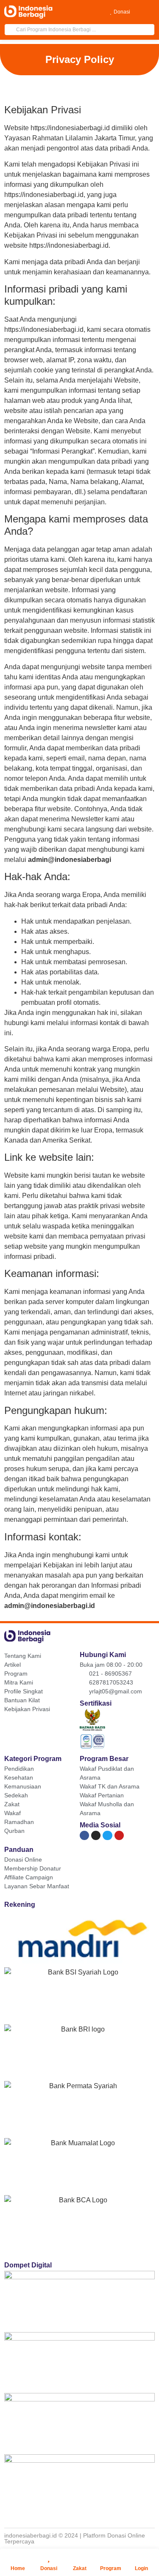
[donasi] (49, 2557)
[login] (142, 2557)
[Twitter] (107, 1835)
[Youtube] (119, 1835)
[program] (111, 2557)
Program (111, 2568)
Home (18, 2568)
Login (141, 2568)
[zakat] (80, 2557)
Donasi (49, 2568)
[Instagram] (96, 1835)
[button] (149, 12)
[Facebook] (84, 1835)
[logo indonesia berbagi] (29, 12)
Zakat (80, 2568)
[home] (18, 2557)
